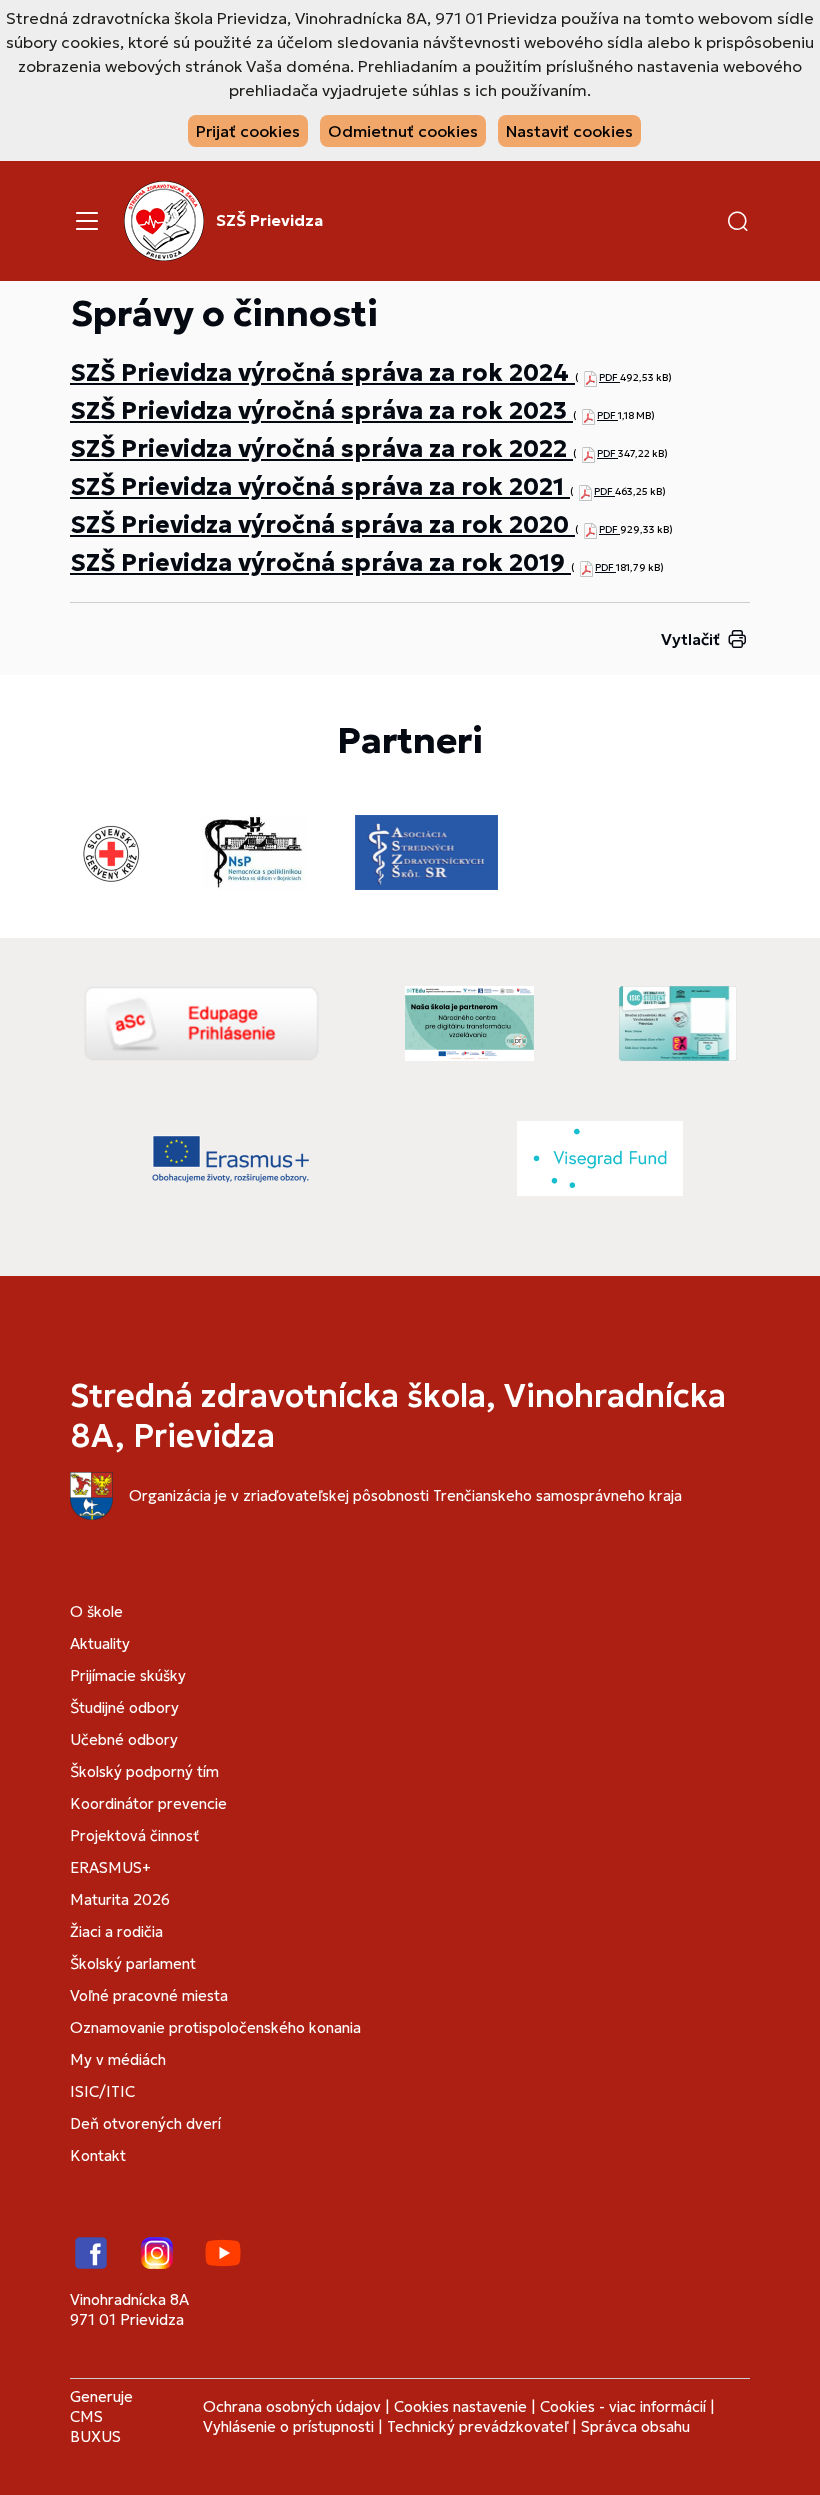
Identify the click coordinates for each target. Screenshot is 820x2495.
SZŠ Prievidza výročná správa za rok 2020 (322, 525)
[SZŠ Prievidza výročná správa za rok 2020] (590, 529)
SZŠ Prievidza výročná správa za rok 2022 (321, 449)
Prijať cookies (248, 131)
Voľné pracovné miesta (149, 1995)
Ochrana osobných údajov (292, 2406)
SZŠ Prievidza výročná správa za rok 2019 (320, 563)
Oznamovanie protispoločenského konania (215, 2027)
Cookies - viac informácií (623, 2406)
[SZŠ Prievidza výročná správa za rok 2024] (590, 377)
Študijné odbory (124, 1707)
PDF (609, 377)
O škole (96, 1611)
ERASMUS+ (110, 1867)
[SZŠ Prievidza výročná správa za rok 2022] (588, 453)
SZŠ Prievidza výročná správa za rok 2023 (321, 411)
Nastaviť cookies (569, 131)
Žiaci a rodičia (116, 1931)
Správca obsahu (635, 2426)
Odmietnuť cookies (403, 131)
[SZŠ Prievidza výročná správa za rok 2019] (586, 567)
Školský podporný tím (144, 1771)
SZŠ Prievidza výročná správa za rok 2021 (320, 487)
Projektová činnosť (134, 1835)
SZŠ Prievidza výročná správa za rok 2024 (322, 373)
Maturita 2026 (120, 1899)
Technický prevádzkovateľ (477, 2426)
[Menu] (87, 221)
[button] (738, 221)
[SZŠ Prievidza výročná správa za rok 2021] (585, 491)
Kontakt (98, 2155)
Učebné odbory (124, 1739)
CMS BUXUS (95, 2426)
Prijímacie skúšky (128, 1675)
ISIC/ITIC (102, 2091)
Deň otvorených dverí (145, 2123)
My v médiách (118, 2059)
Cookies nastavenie (460, 2406)
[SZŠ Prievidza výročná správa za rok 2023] (588, 415)
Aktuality (100, 1643)
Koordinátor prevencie (148, 1803)
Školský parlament (133, 1963)
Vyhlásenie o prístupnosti (288, 2426)
